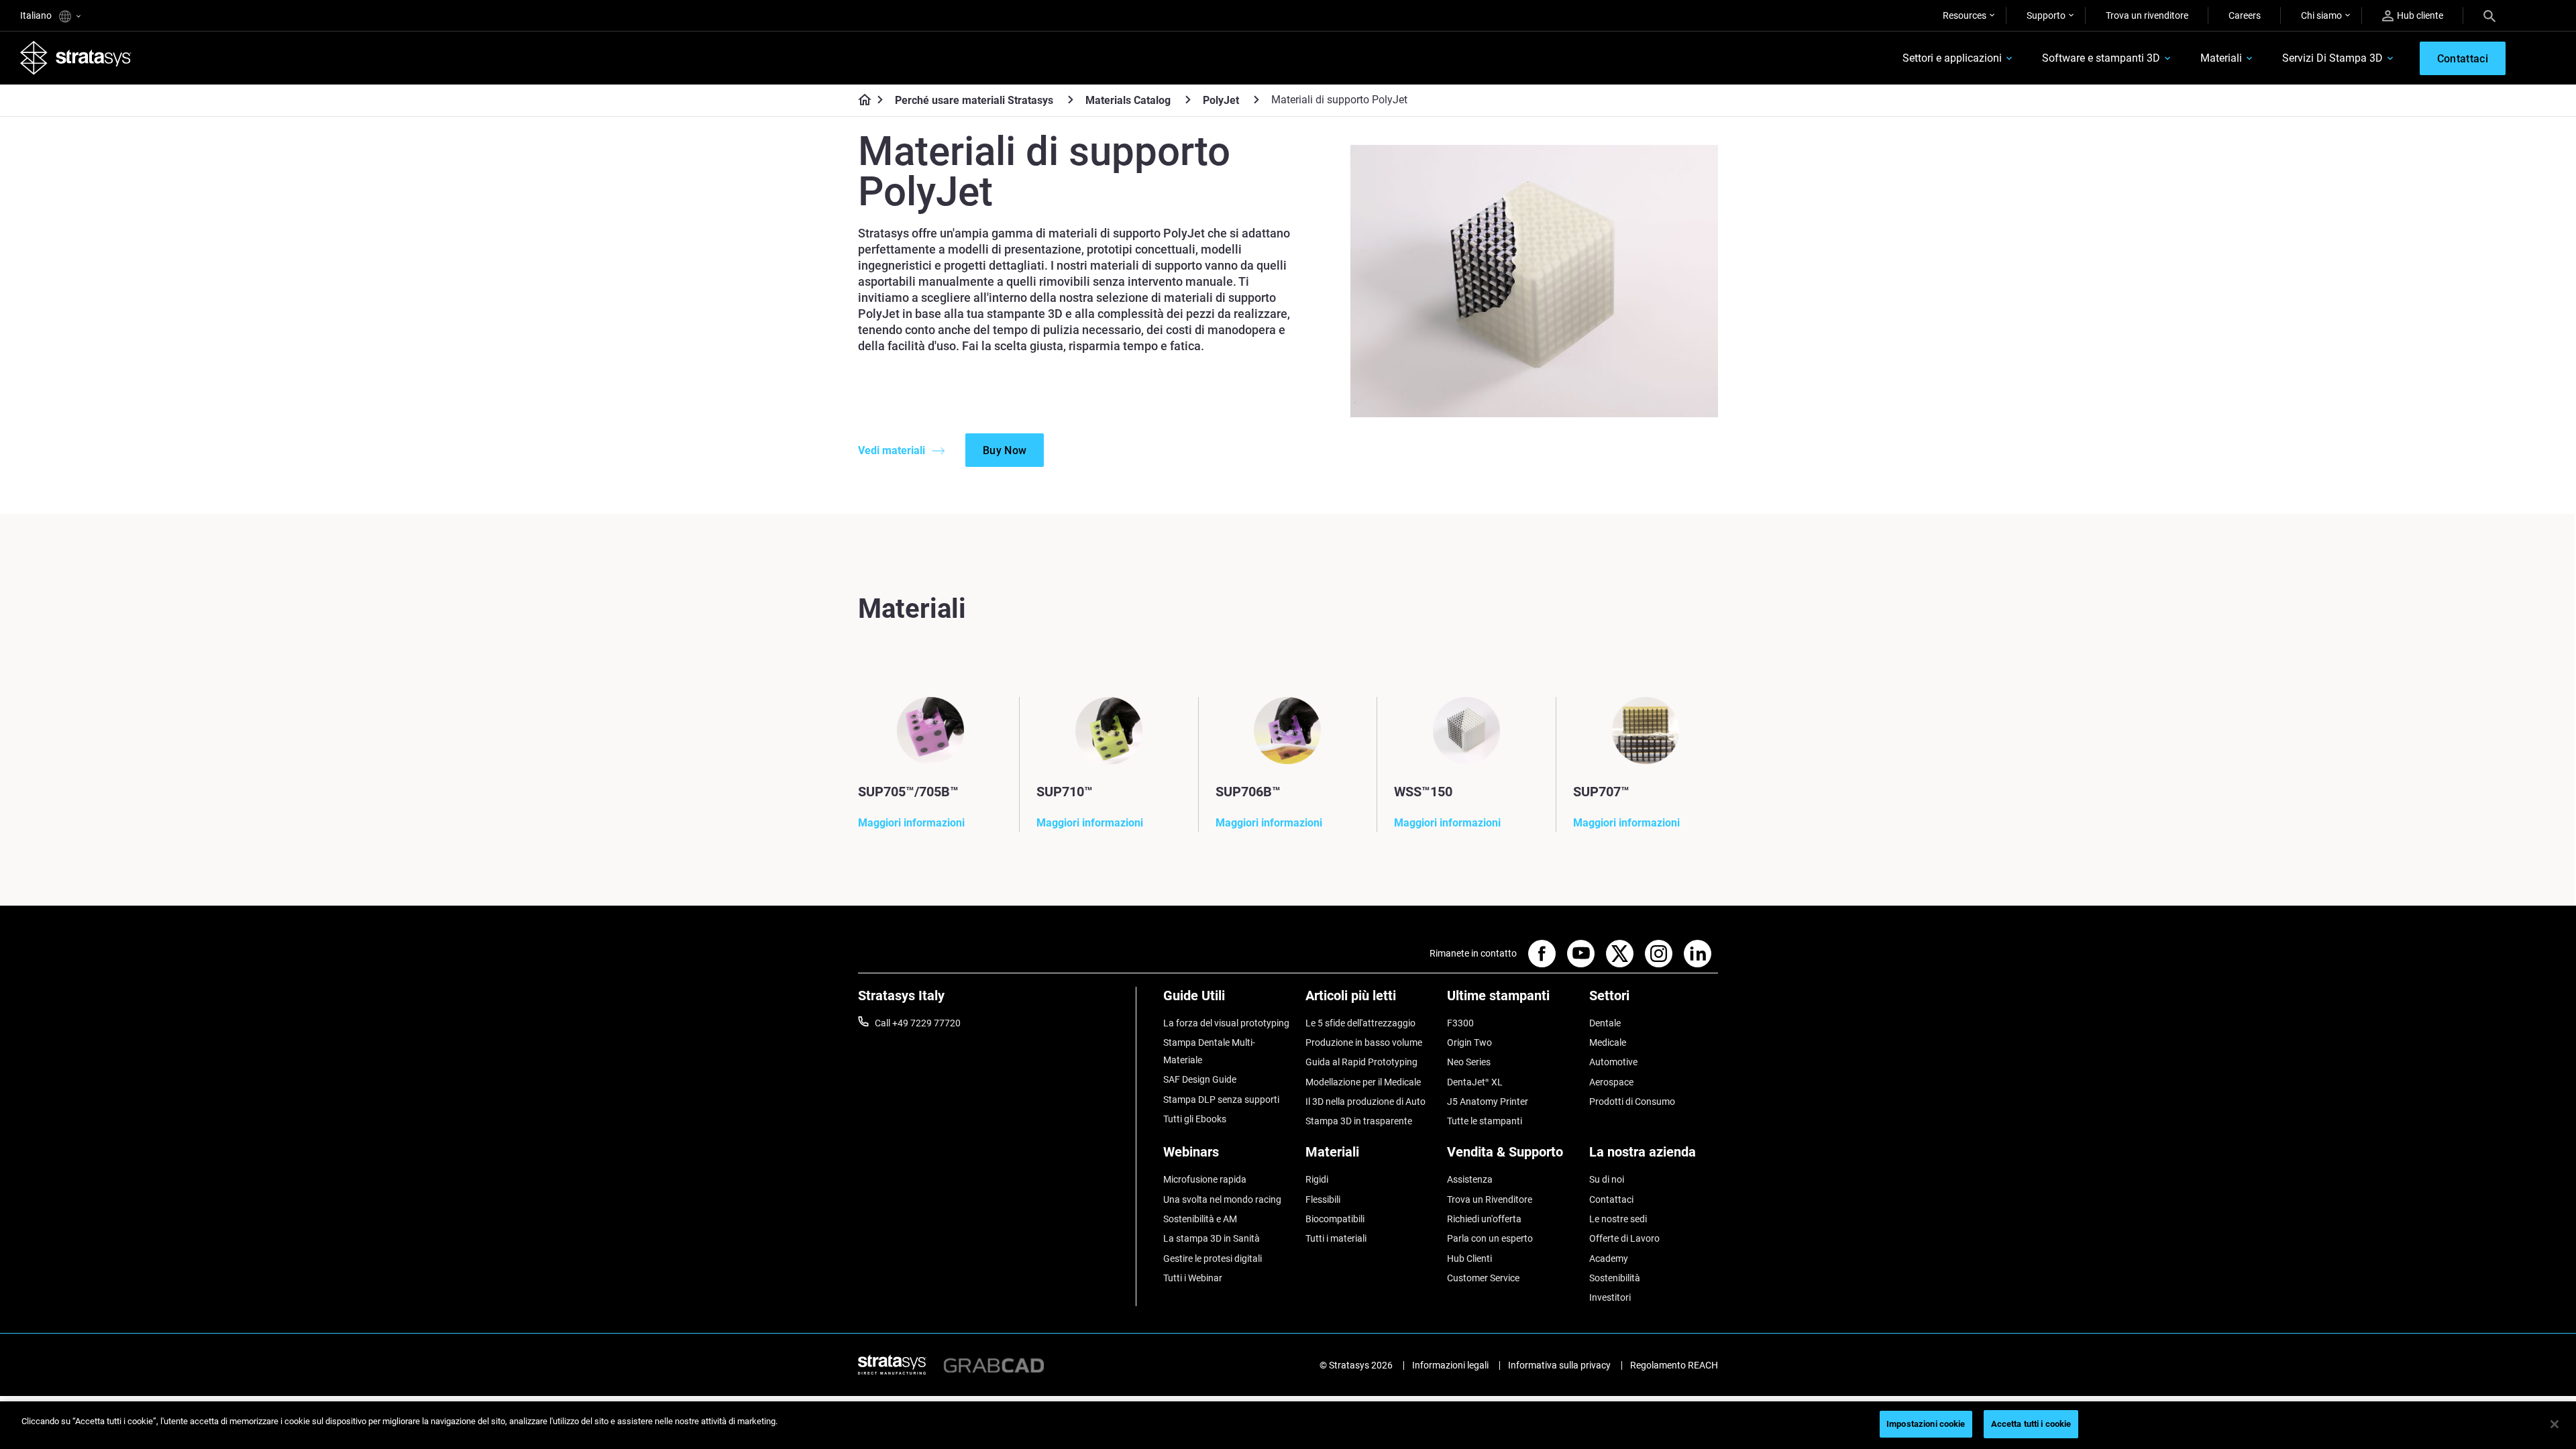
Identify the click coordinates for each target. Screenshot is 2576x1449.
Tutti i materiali (1336, 1238)
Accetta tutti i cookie (2031, 1424)
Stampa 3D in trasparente (1359, 1121)
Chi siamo (2321, 15)
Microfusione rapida (1205, 1179)
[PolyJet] (1256, 100)
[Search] (2489, 15)
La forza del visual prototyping (1226, 1023)
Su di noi (1607, 1179)
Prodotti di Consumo (1632, 1102)
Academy (1609, 1258)
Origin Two (1469, 1042)
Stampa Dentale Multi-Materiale (1209, 1051)
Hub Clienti (1469, 1258)
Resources (1965, 15)
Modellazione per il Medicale (1363, 1082)
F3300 (1460, 1023)
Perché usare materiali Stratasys (974, 100)
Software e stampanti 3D (2101, 58)
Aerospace (1611, 1082)
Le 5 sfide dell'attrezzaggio (1360, 1023)
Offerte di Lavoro (1624, 1238)
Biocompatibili (1335, 1219)
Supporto (2046, 15)
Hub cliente (2420, 15)
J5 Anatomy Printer (1488, 1102)
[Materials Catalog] (1188, 100)
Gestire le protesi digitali (1213, 1258)
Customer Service (1483, 1278)
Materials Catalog (1128, 100)
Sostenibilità (1615, 1278)
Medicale (1608, 1042)
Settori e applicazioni (1952, 58)
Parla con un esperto (1490, 1238)
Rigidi (1317, 1179)
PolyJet (1221, 100)
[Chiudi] (2555, 1424)
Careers (2245, 15)
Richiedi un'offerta (1484, 1219)
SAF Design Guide (1200, 1079)
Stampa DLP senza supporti (1221, 1099)
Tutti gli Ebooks (1195, 1119)
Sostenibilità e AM (1200, 1219)
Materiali (2221, 58)
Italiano (37, 15)
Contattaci (1611, 1199)
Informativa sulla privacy (1559, 1365)
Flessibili (1323, 1199)
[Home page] (860, 101)
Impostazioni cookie (1926, 1424)
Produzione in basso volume (1364, 1042)
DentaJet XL (1475, 1082)
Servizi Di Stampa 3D (2332, 58)
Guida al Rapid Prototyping (1361, 1062)
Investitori (1610, 1297)
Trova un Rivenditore (1490, 1199)
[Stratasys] (76, 58)
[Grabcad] (994, 1364)
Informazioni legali (1450, 1365)
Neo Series (1469, 1062)
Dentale (1605, 1023)
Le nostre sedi (1618, 1219)
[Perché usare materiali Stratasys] (1071, 100)
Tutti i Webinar (1193, 1278)
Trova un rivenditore (2147, 15)
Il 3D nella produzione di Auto (1365, 1102)
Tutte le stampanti (1485, 1121)
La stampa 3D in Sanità (1212, 1238)
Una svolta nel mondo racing (1222, 1199)
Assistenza (1470, 1179)
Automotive (1613, 1062)
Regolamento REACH (1674, 1365)
